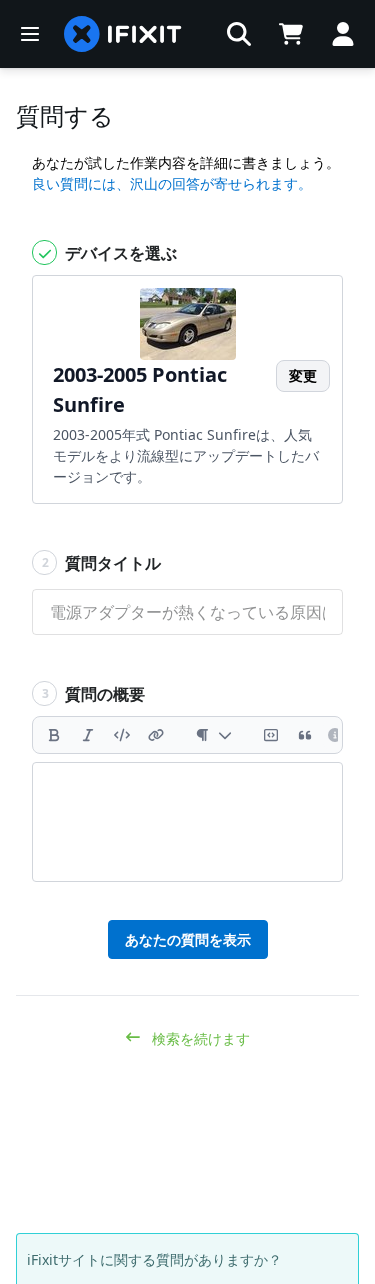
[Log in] (343, 34)
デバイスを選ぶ (119, 253)
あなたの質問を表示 (188, 939)
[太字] (54, 735)
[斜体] (88, 735)
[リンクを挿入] (156, 735)
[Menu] (30, 34)
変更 (303, 375)
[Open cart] (291, 34)
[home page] (123, 34)
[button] (239, 34)
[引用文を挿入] (305, 735)
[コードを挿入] (122, 735)
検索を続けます (199, 1038)
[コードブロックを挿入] (271, 735)
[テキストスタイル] (213, 735)
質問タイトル (102, 563)
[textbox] (187, 822)
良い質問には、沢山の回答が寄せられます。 (172, 183)
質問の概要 (94, 694)
